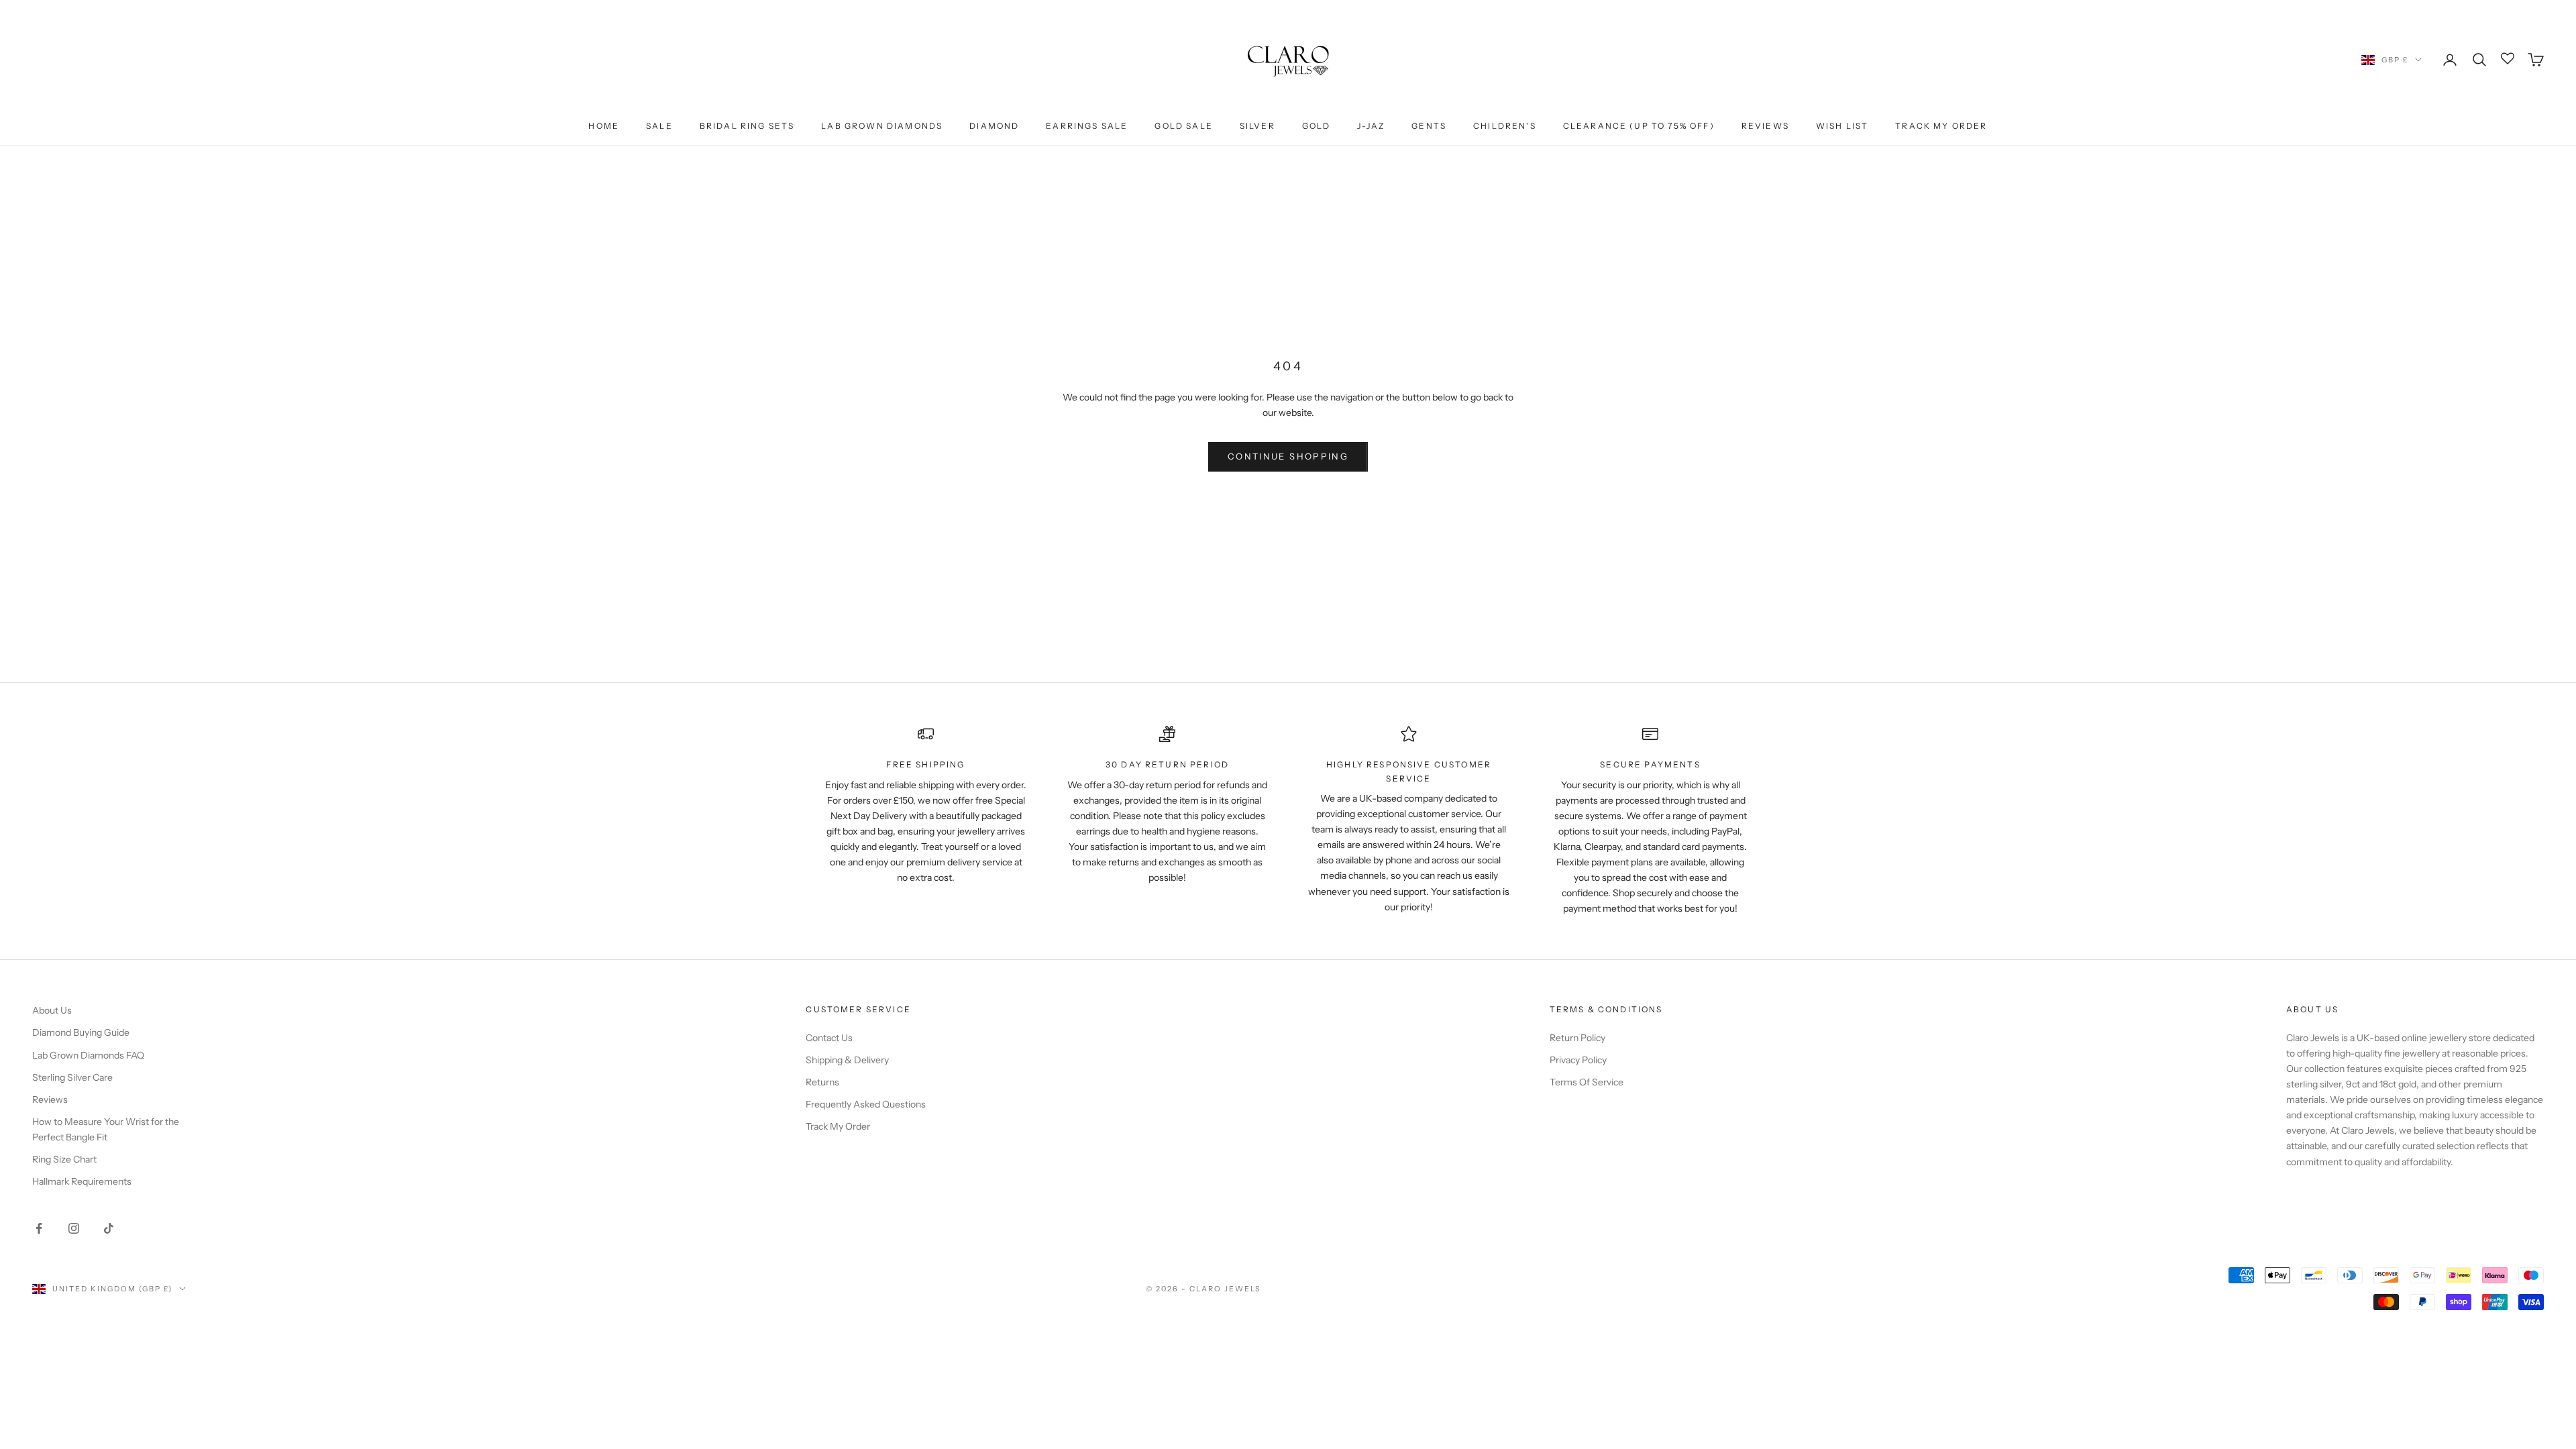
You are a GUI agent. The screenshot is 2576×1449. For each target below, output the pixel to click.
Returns (822, 1082)
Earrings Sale (1087, 126)
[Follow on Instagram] (74, 1228)
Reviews (1765, 126)
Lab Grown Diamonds (882, 126)
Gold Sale (1183, 126)
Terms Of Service (1587, 1082)
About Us (52, 1010)
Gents (1429, 126)
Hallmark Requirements (82, 1181)
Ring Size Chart (64, 1159)
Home (604, 126)
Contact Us (829, 1038)
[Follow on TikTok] (109, 1228)
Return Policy (1577, 1038)
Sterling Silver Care (72, 1077)
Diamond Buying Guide (81, 1032)
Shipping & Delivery (847, 1060)
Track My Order (1941, 126)
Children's (1505, 126)
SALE (659, 126)
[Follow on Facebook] (39, 1228)
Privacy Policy (1578, 1060)
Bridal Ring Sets (747, 126)
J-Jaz (1371, 126)
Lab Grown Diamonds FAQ (88, 1055)
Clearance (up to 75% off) (1639, 126)
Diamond (994, 126)
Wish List (1842, 126)
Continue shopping (1288, 456)
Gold (1317, 126)
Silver (1257, 126)
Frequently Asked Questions (866, 1104)
